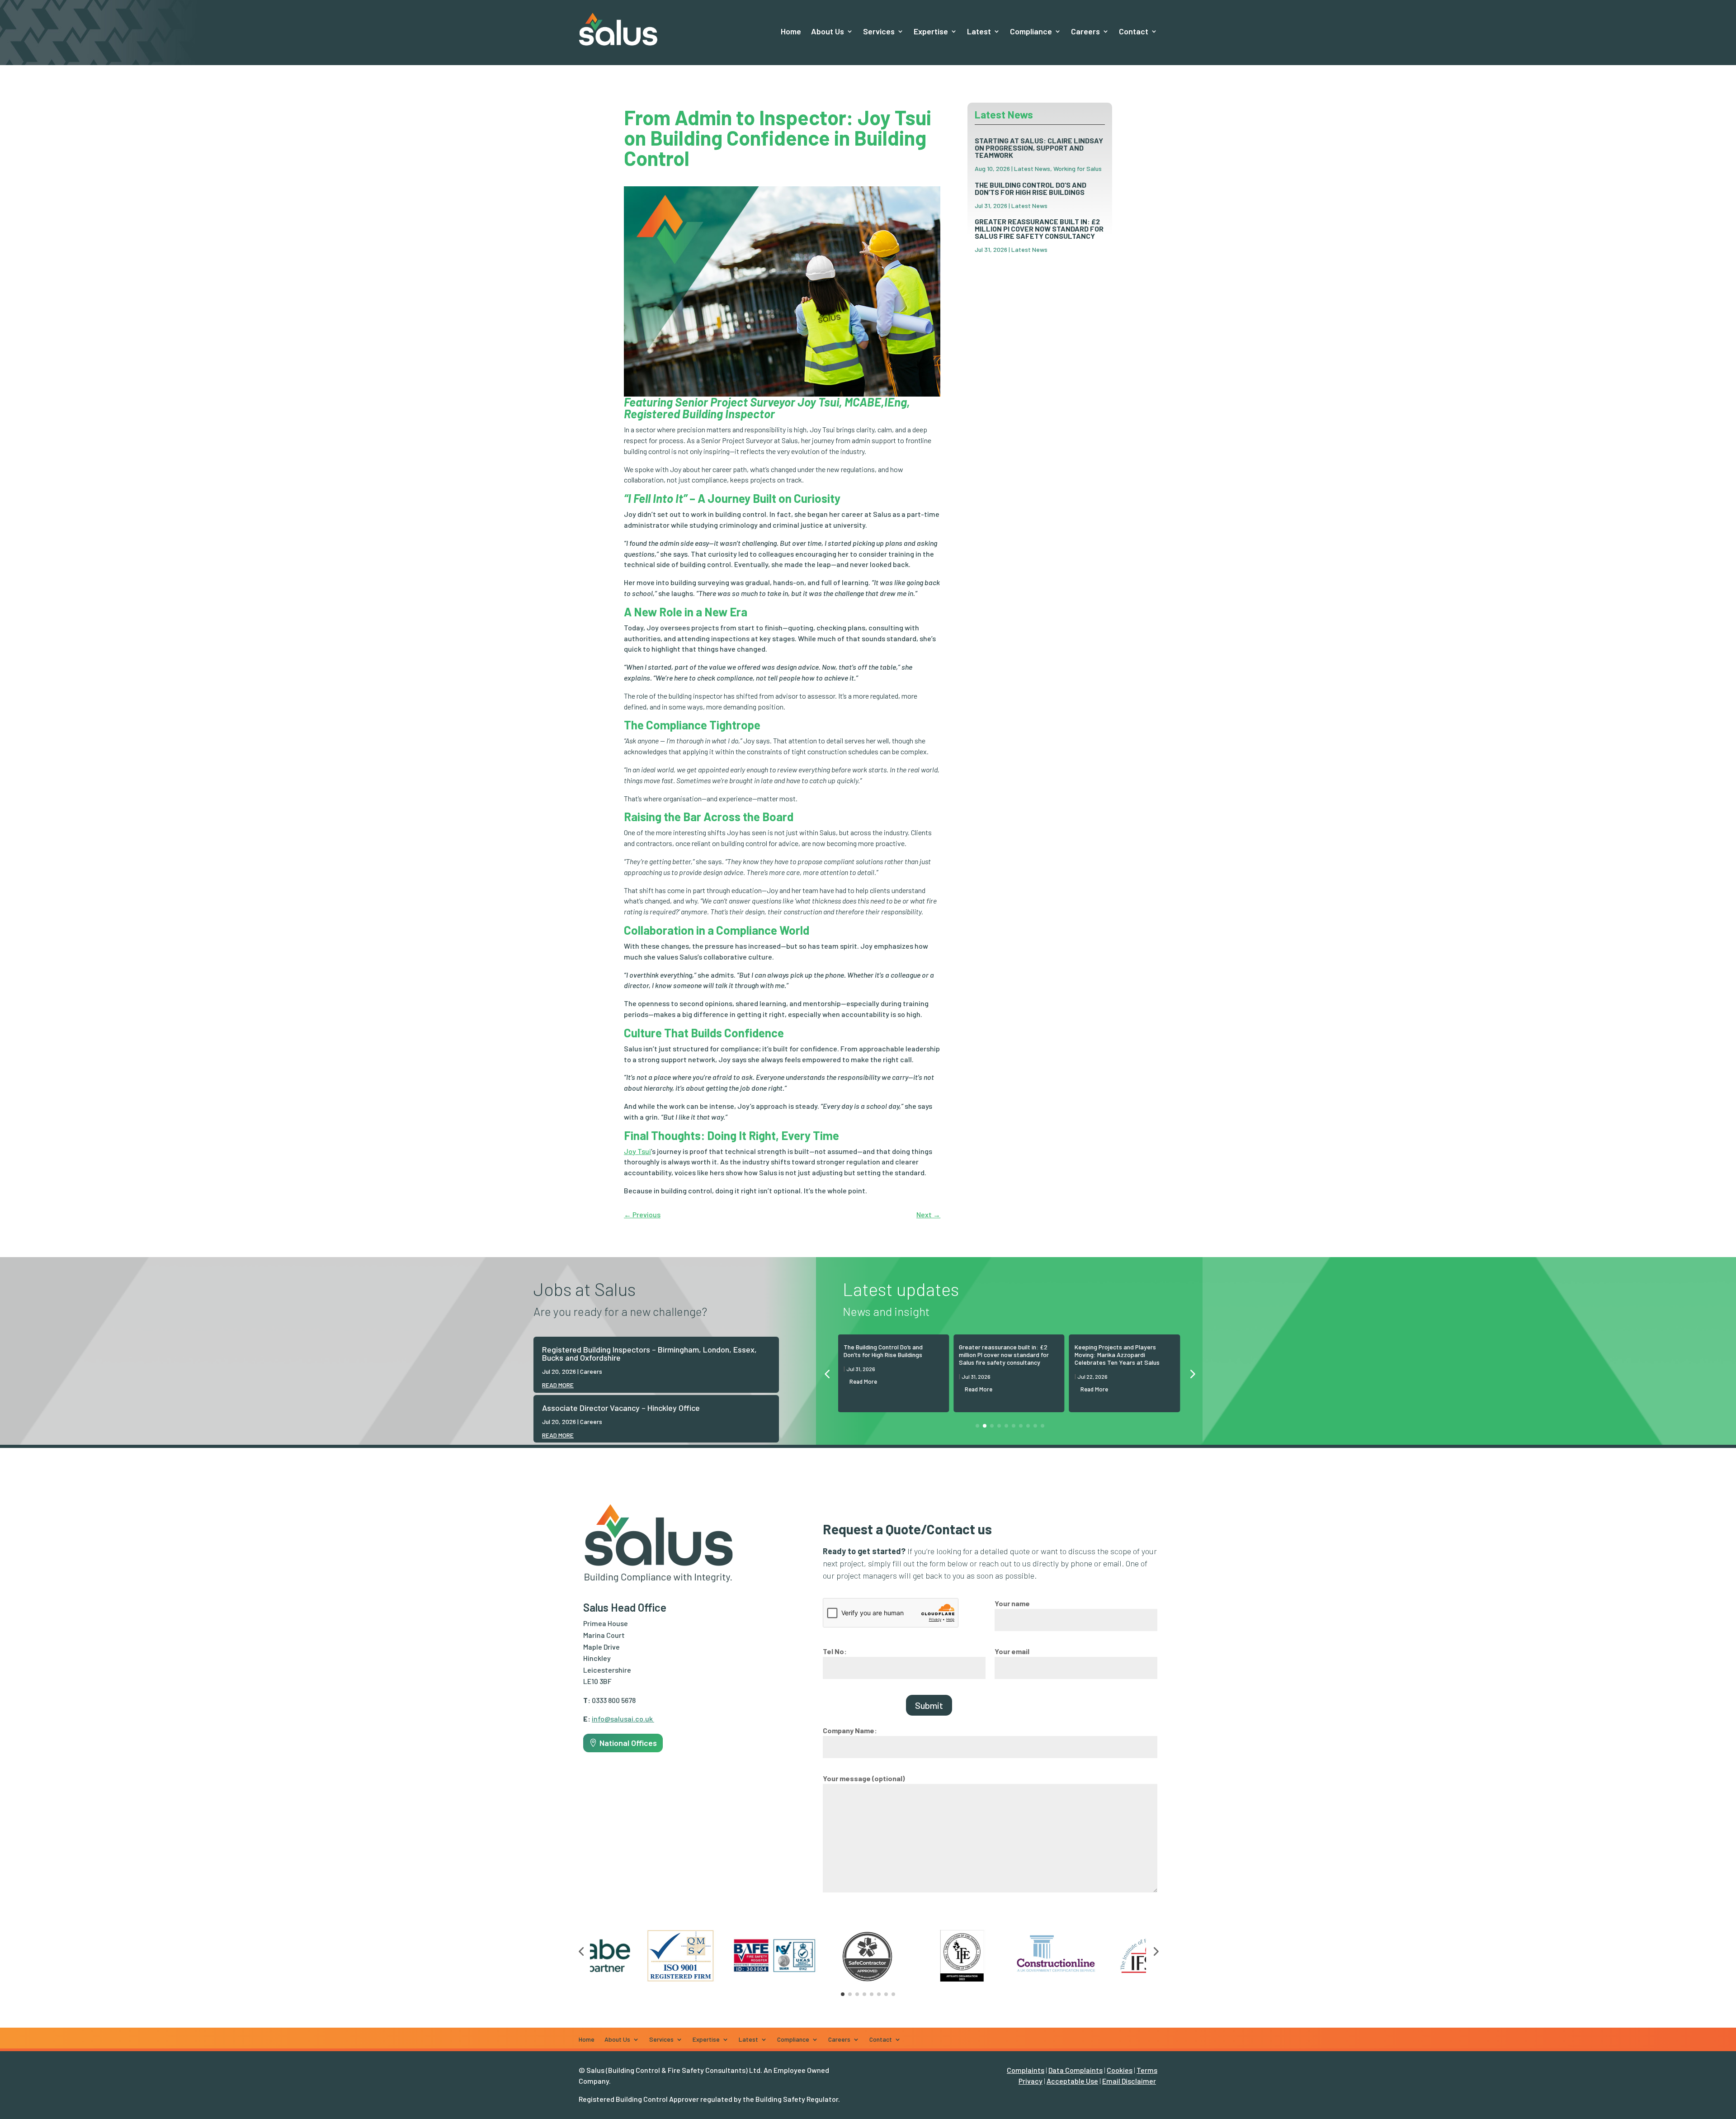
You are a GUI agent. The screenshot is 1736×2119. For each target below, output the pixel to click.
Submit (929, 1705)
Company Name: (850, 1730)
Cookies (1120, 2070)
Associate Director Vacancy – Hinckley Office (621, 1408)
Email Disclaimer (1129, 2081)
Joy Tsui (637, 1151)
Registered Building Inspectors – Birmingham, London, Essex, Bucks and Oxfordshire (649, 1353)
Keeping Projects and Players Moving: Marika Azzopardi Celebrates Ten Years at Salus (1117, 1355)
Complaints (1026, 2070)
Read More (863, 1381)
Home (791, 31)
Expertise (931, 31)
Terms (1147, 2070)
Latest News (1032, 168)
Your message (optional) (864, 1778)
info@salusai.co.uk (622, 1719)
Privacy (1031, 2081)
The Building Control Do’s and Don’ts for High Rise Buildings (1031, 188)
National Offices (628, 1743)
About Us (828, 31)
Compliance (1031, 31)
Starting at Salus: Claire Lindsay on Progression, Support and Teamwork (1039, 148)
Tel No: (835, 1651)
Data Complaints (1076, 2070)
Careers (591, 1371)
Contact (1134, 31)
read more (558, 1385)
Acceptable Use (1072, 2081)
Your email (1012, 1651)
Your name (1012, 1603)
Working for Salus (1078, 168)
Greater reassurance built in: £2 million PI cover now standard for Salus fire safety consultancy (1039, 229)
